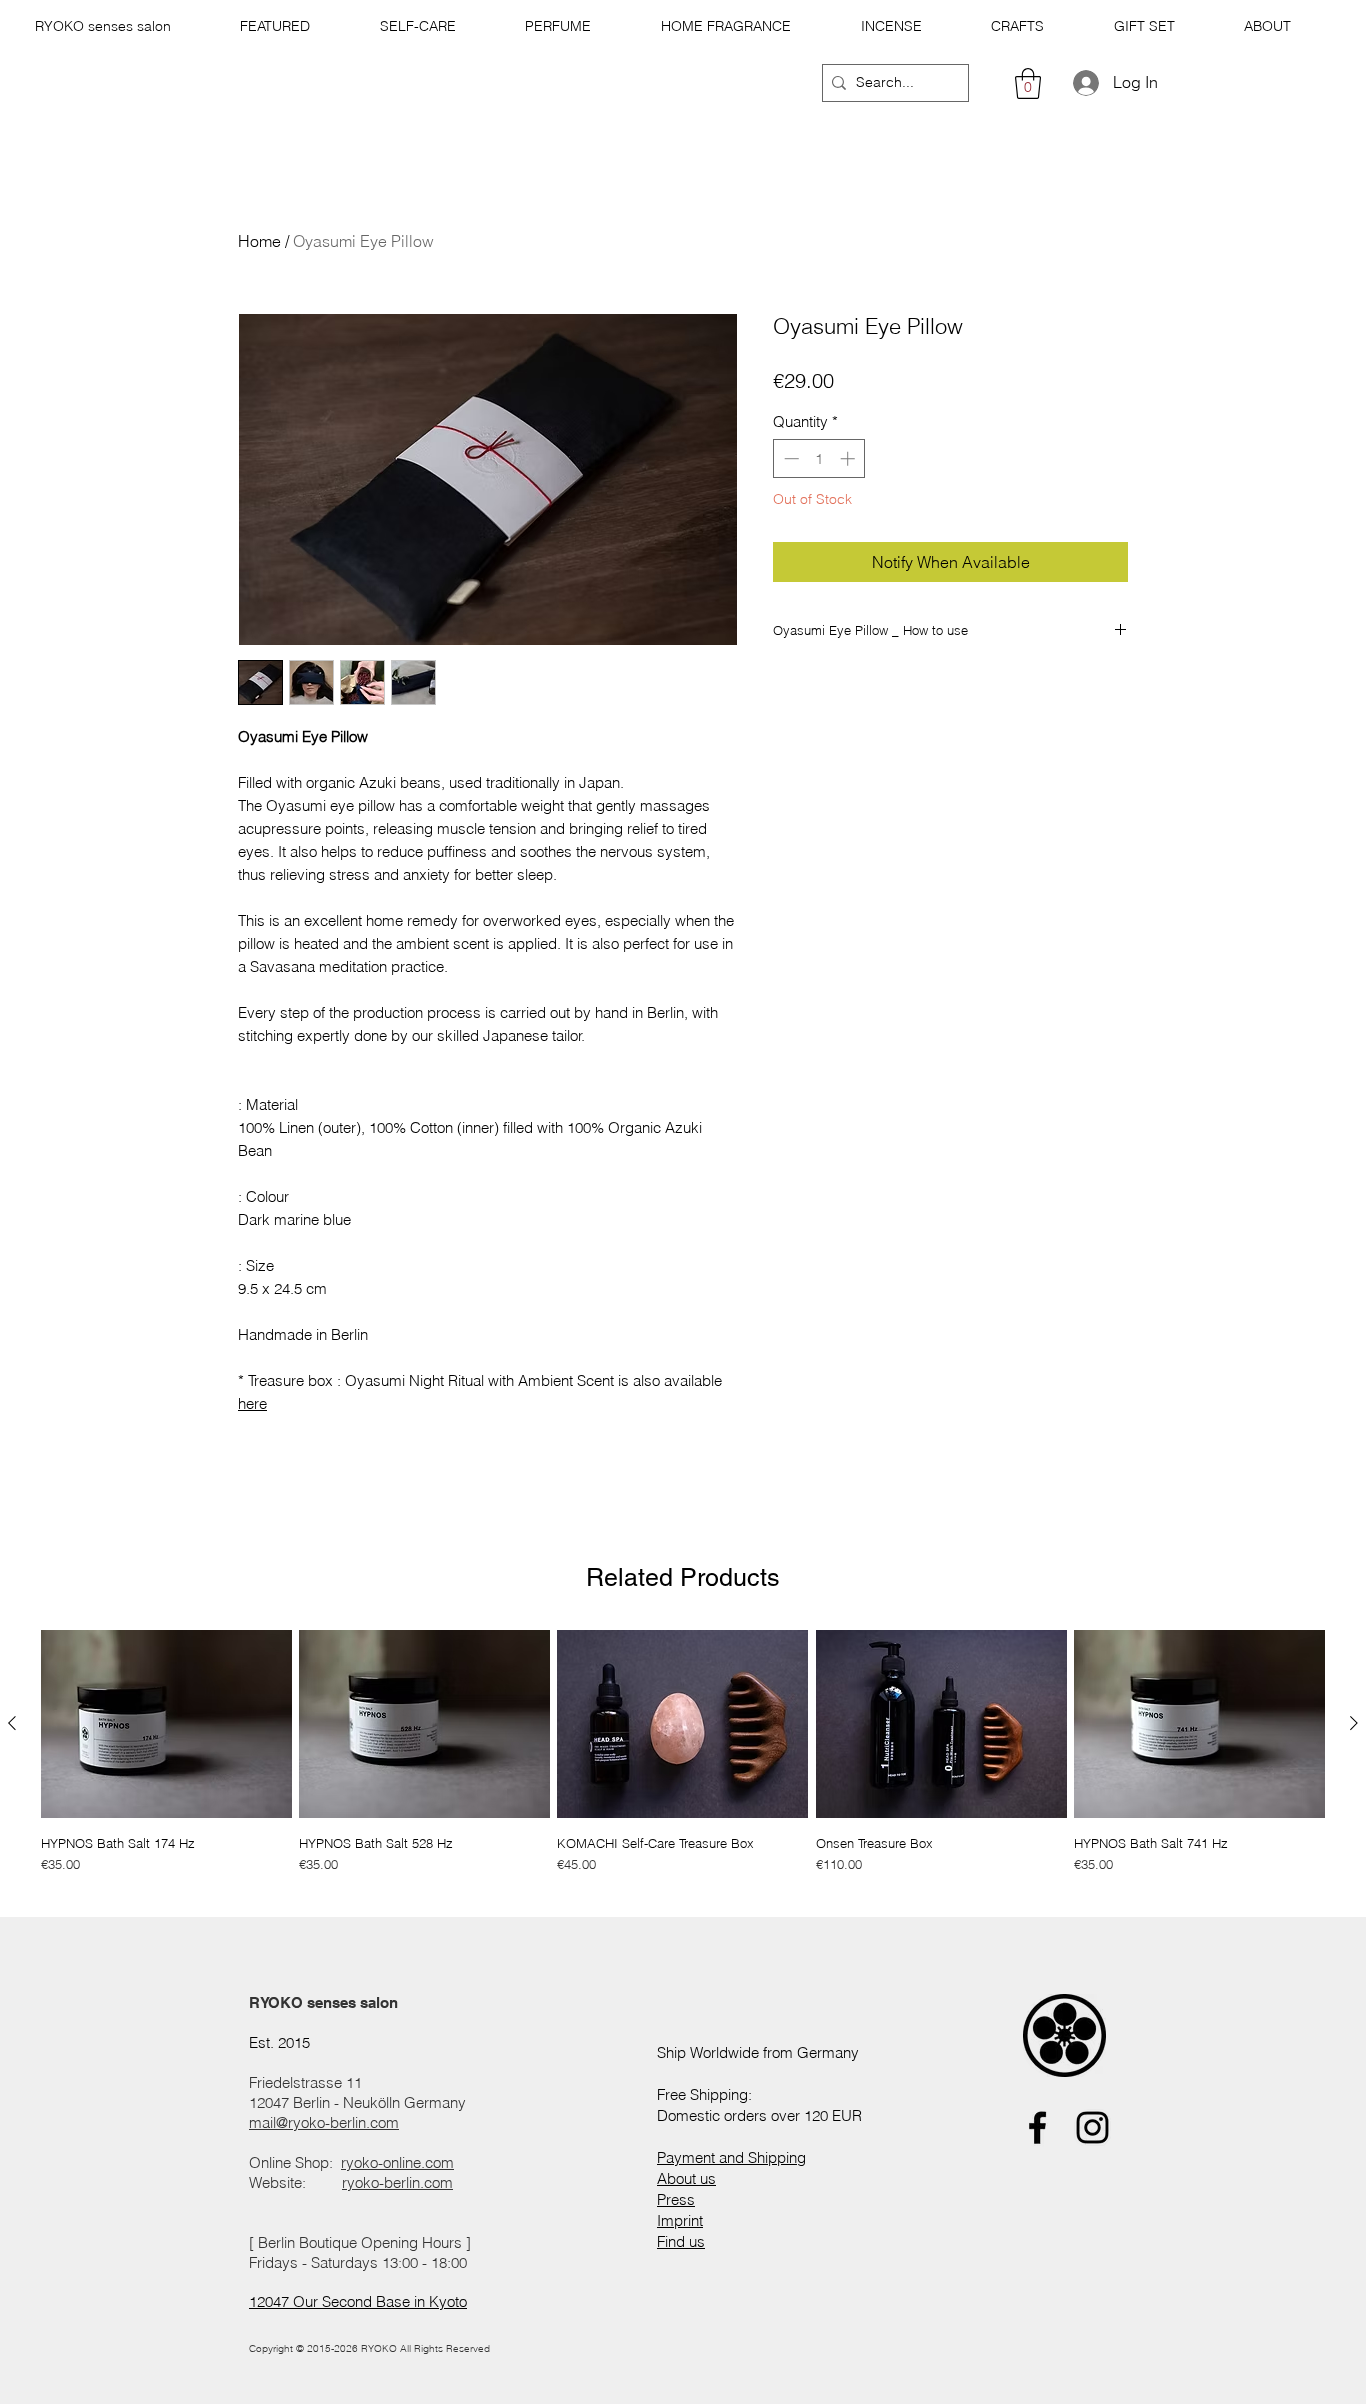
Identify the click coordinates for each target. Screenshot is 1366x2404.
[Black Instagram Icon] (1092, 2127)
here (252, 1403)
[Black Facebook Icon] (1037, 2127)
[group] (683, 1760)
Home (259, 241)
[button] (276, 26)
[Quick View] (166, 1724)
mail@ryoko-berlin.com (324, 2122)
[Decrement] (789, 458)
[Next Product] (1354, 1723)
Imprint (680, 2220)
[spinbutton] (819, 458)
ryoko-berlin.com (397, 2182)
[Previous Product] (12, 1723)
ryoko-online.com (397, 2162)
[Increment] (849, 458)
